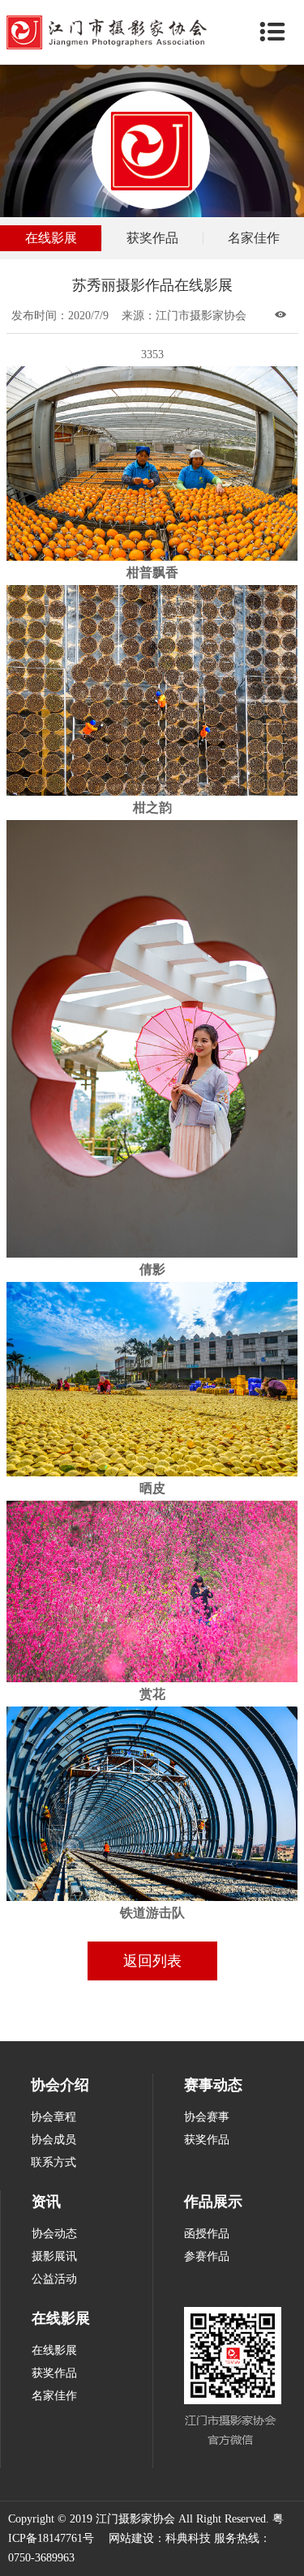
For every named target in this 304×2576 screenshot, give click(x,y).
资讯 (46, 2202)
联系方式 (54, 2162)
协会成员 (54, 2140)
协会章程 (54, 2117)
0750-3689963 (41, 2558)
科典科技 (188, 2538)
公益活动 (54, 2279)
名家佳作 (254, 238)
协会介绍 (60, 2085)
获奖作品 (152, 238)
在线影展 (51, 238)
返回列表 (152, 1961)
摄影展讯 (54, 2256)
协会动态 (54, 2234)
